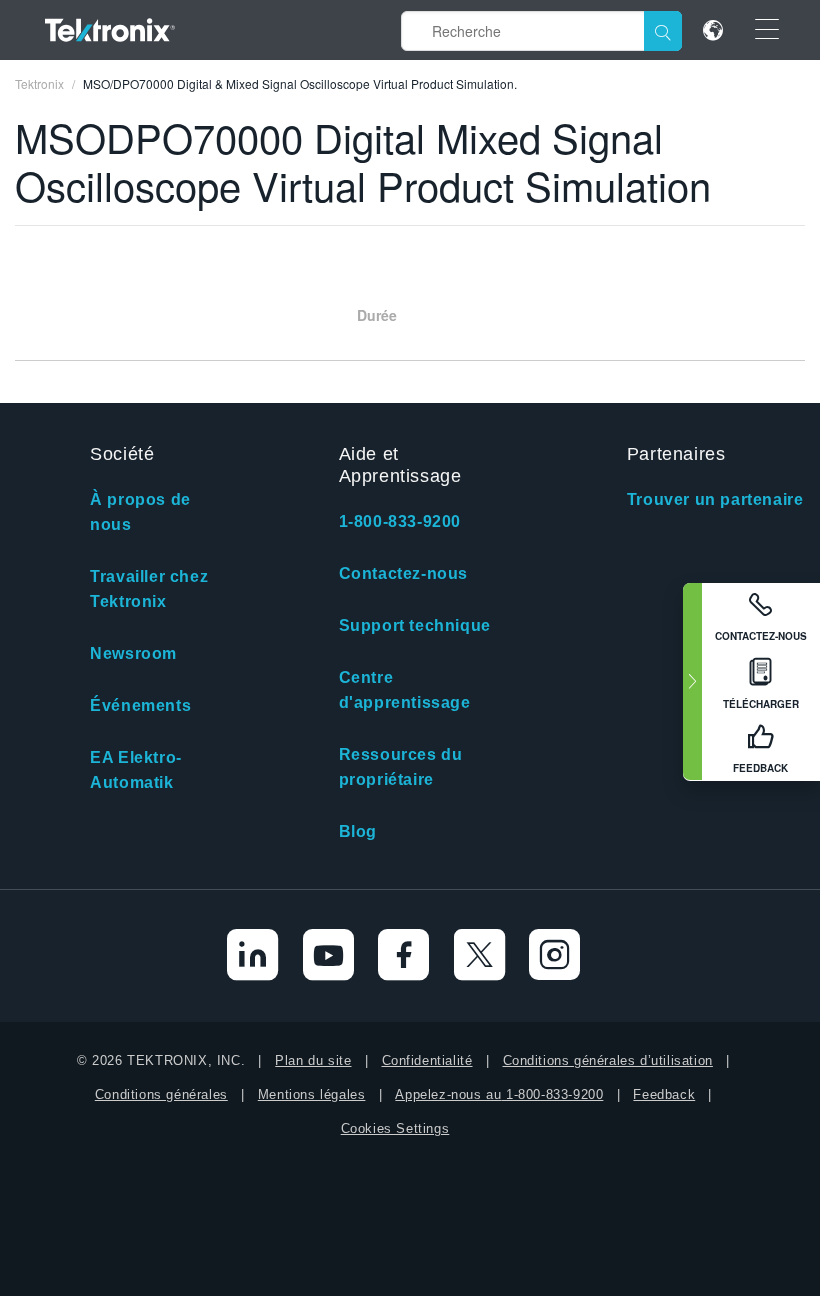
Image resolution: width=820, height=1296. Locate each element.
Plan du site (313, 1060)
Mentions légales (312, 1094)
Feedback (664, 1094)
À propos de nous (140, 512)
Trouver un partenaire (715, 499)
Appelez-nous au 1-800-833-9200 (499, 1094)
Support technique (415, 625)
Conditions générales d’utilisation (608, 1060)
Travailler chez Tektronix (149, 589)
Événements (140, 705)
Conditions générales (161, 1094)
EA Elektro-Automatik (136, 770)
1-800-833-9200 (400, 521)
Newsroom (133, 653)
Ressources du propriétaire (401, 767)
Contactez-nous (403, 573)
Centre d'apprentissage (405, 690)
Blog (358, 831)
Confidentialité (427, 1060)
